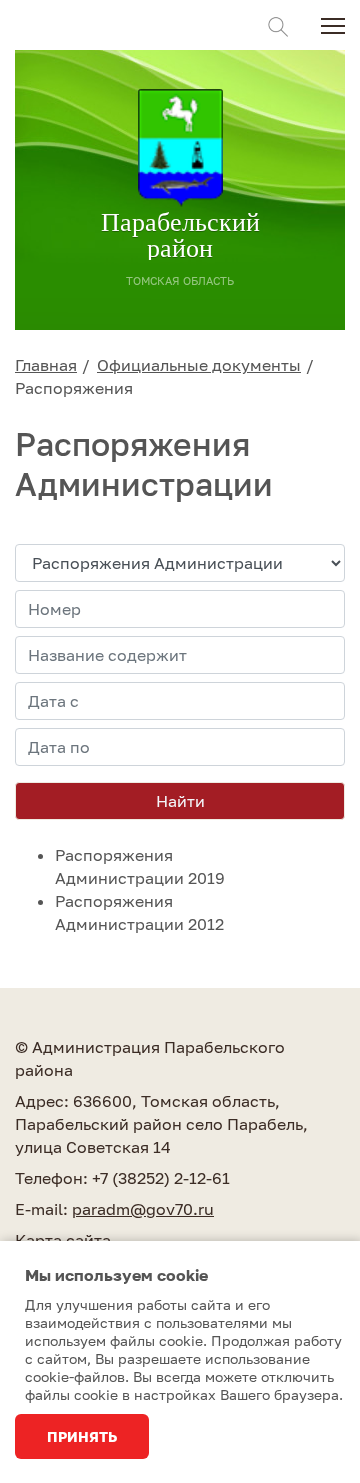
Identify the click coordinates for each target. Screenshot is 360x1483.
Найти (180, 801)
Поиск (278, 27)
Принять (82, 1436)
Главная (46, 365)
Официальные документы (199, 365)
